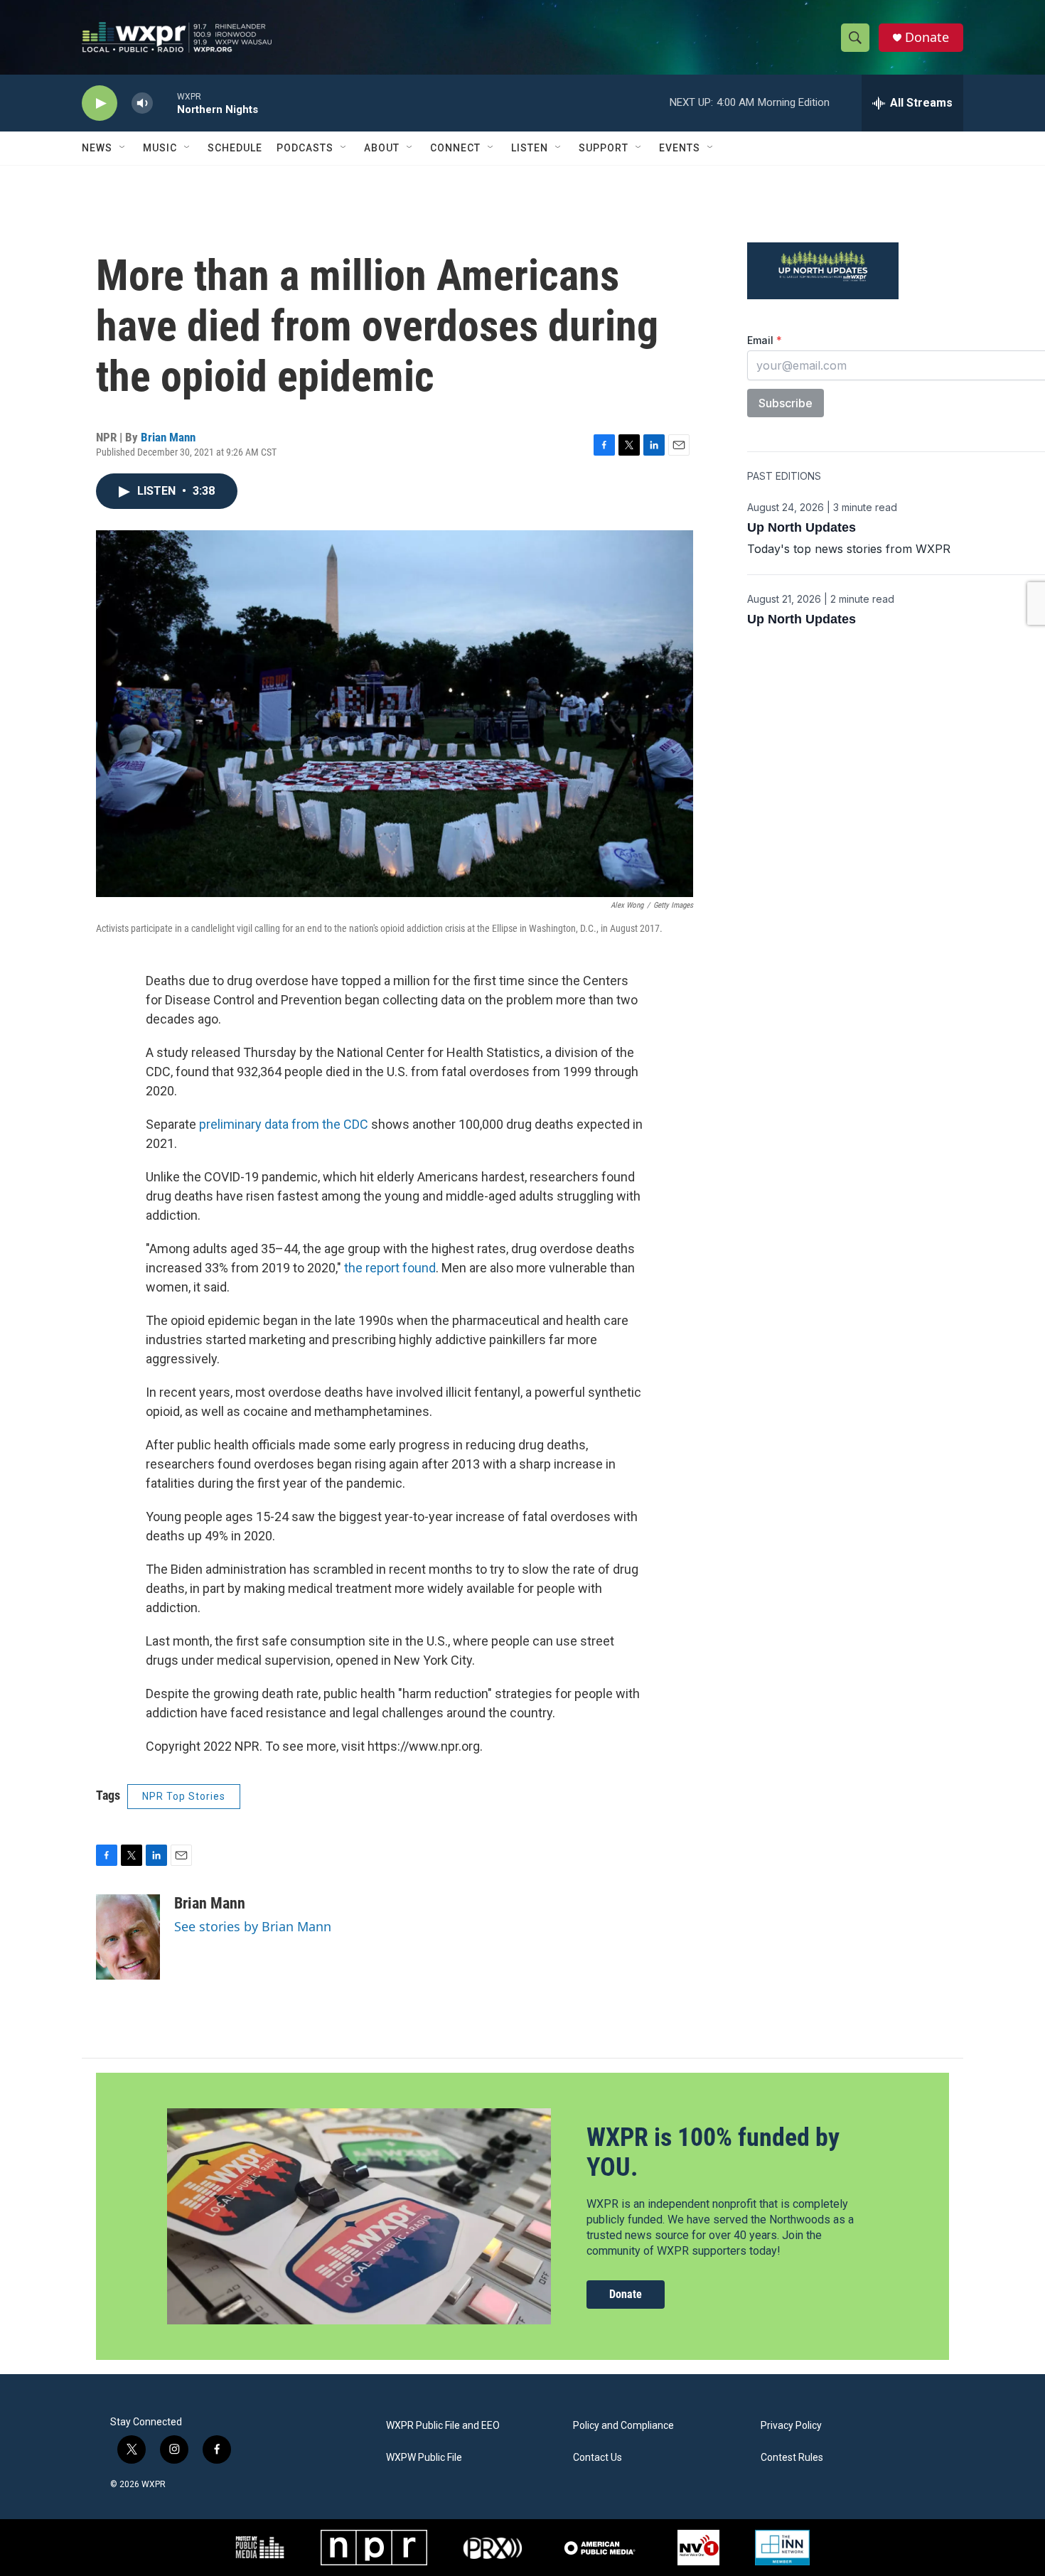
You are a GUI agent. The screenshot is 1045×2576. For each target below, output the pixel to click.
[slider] (165, 103)
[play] (100, 103)
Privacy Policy (791, 2426)
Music (160, 148)
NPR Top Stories (184, 1796)
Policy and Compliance (623, 2426)
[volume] (142, 103)
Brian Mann (168, 437)
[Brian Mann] (128, 1937)
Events (680, 148)
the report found (390, 1268)
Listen (530, 148)
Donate (927, 37)
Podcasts (305, 148)
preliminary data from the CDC (284, 1124)
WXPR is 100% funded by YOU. (713, 2152)
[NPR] (374, 2548)
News (97, 148)
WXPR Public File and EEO (443, 2426)
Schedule (235, 148)
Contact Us (597, 2458)
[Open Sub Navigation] (123, 148)
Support (604, 148)
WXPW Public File (424, 2458)
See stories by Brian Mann (253, 1926)
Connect (455, 148)
